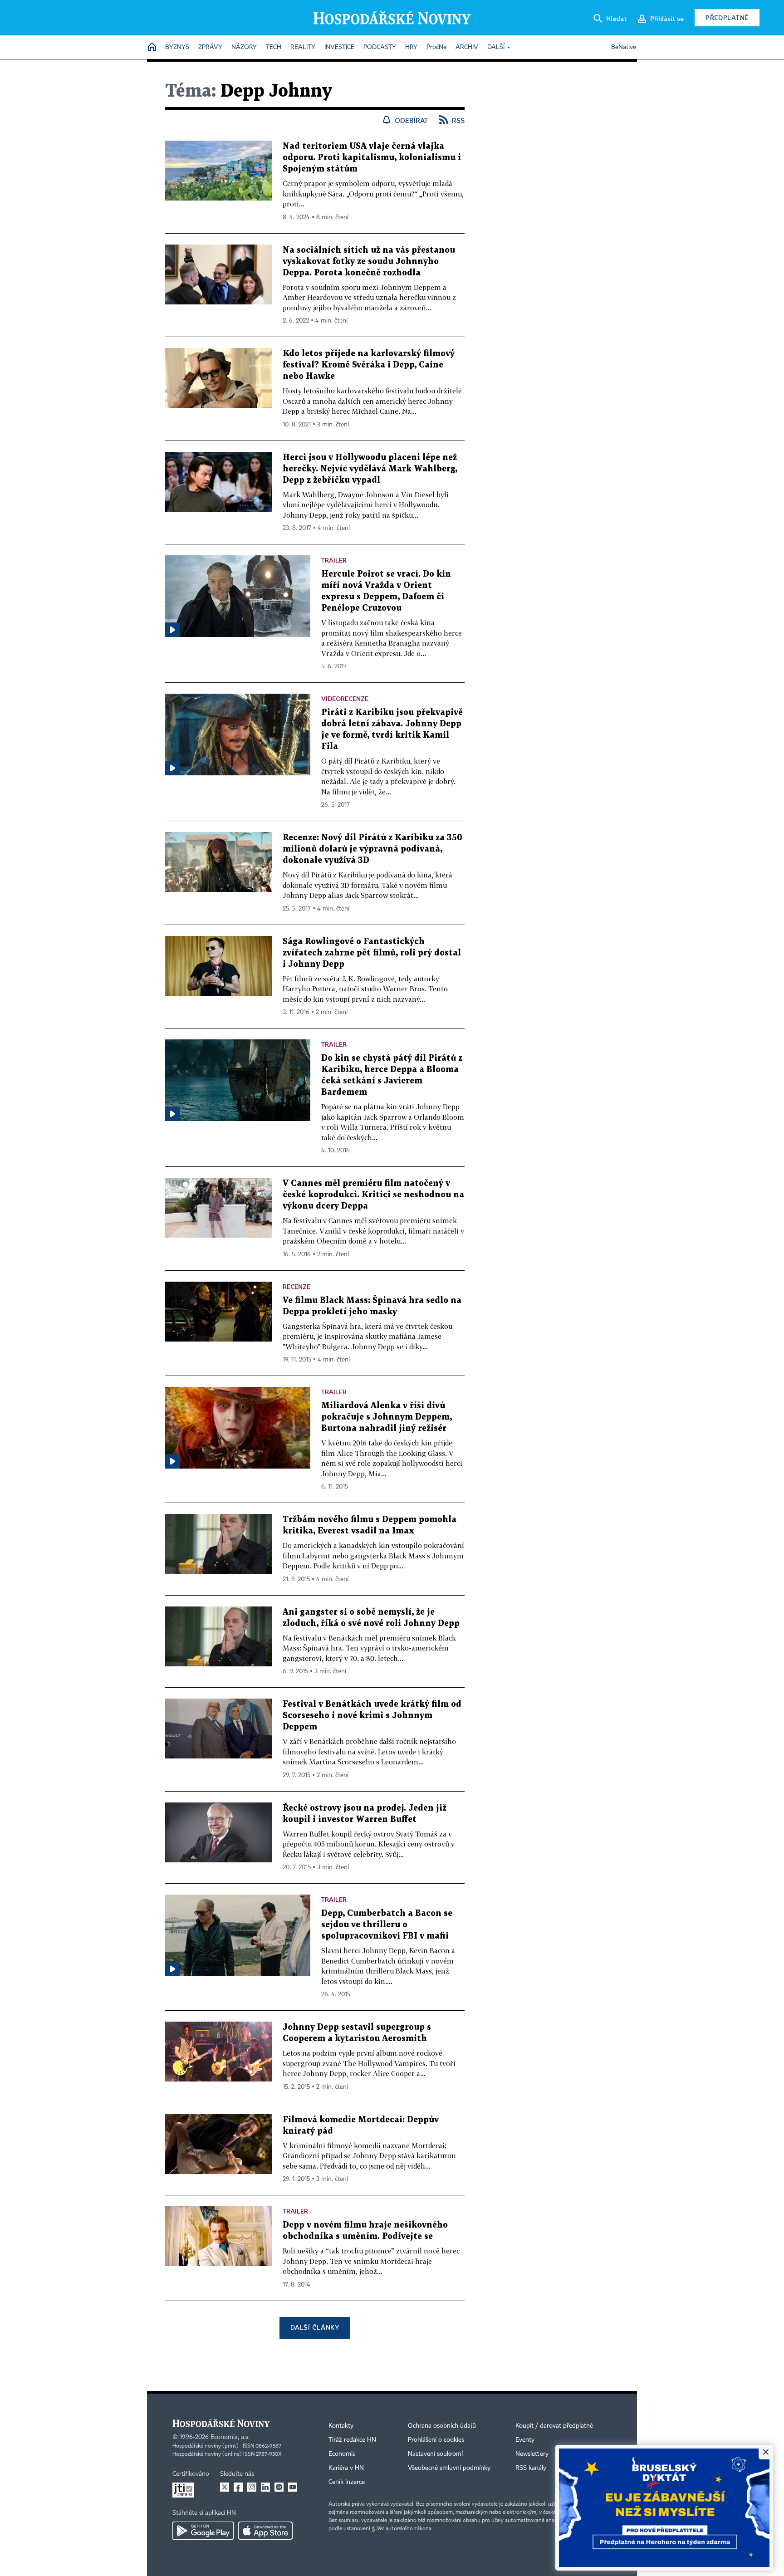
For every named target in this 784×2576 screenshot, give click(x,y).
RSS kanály (531, 2468)
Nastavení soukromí (435, 2454)
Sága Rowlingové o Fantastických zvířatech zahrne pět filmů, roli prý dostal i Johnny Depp (372, 953)
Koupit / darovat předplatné (554, 2426)
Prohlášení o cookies (436, 2440)
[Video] (172, 630)
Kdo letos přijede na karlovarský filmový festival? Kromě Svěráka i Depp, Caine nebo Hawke (369, 365)
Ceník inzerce (347, 2482)
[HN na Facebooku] (238, 2487)
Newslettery (532, 2454)
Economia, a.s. (230, 2437)
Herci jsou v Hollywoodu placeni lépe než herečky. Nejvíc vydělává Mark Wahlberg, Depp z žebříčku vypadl (370, 469)
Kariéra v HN (346, 2468)
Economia (342, 2454)
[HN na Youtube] (293, 2487)
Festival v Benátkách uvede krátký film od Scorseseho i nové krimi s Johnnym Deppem (372, 1716)
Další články (315, 2327)
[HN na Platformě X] (225, 2487)
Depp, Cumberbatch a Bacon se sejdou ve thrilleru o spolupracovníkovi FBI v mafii (387, 1925)
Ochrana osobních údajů (442, 2426)
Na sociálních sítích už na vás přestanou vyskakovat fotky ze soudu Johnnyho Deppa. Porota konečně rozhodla (369, 262)
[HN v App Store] (265, 2531)
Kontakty (341, 2426)
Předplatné (727, 17)
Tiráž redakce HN (352, 2440)
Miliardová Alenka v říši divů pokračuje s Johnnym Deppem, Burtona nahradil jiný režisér (387, 1417)
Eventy (525, 2440)
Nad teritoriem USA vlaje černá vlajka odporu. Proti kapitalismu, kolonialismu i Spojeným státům (372, 158)
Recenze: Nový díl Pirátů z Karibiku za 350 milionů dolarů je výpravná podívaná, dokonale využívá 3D (372, 849)
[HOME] (152, 47)
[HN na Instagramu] (252, 2487)
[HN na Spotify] (279, 2487)
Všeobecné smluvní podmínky (449, 2468)
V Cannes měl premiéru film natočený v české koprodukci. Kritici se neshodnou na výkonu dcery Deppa (373, 1195)
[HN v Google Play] (203, 2531)
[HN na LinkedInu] (265, 2487)
